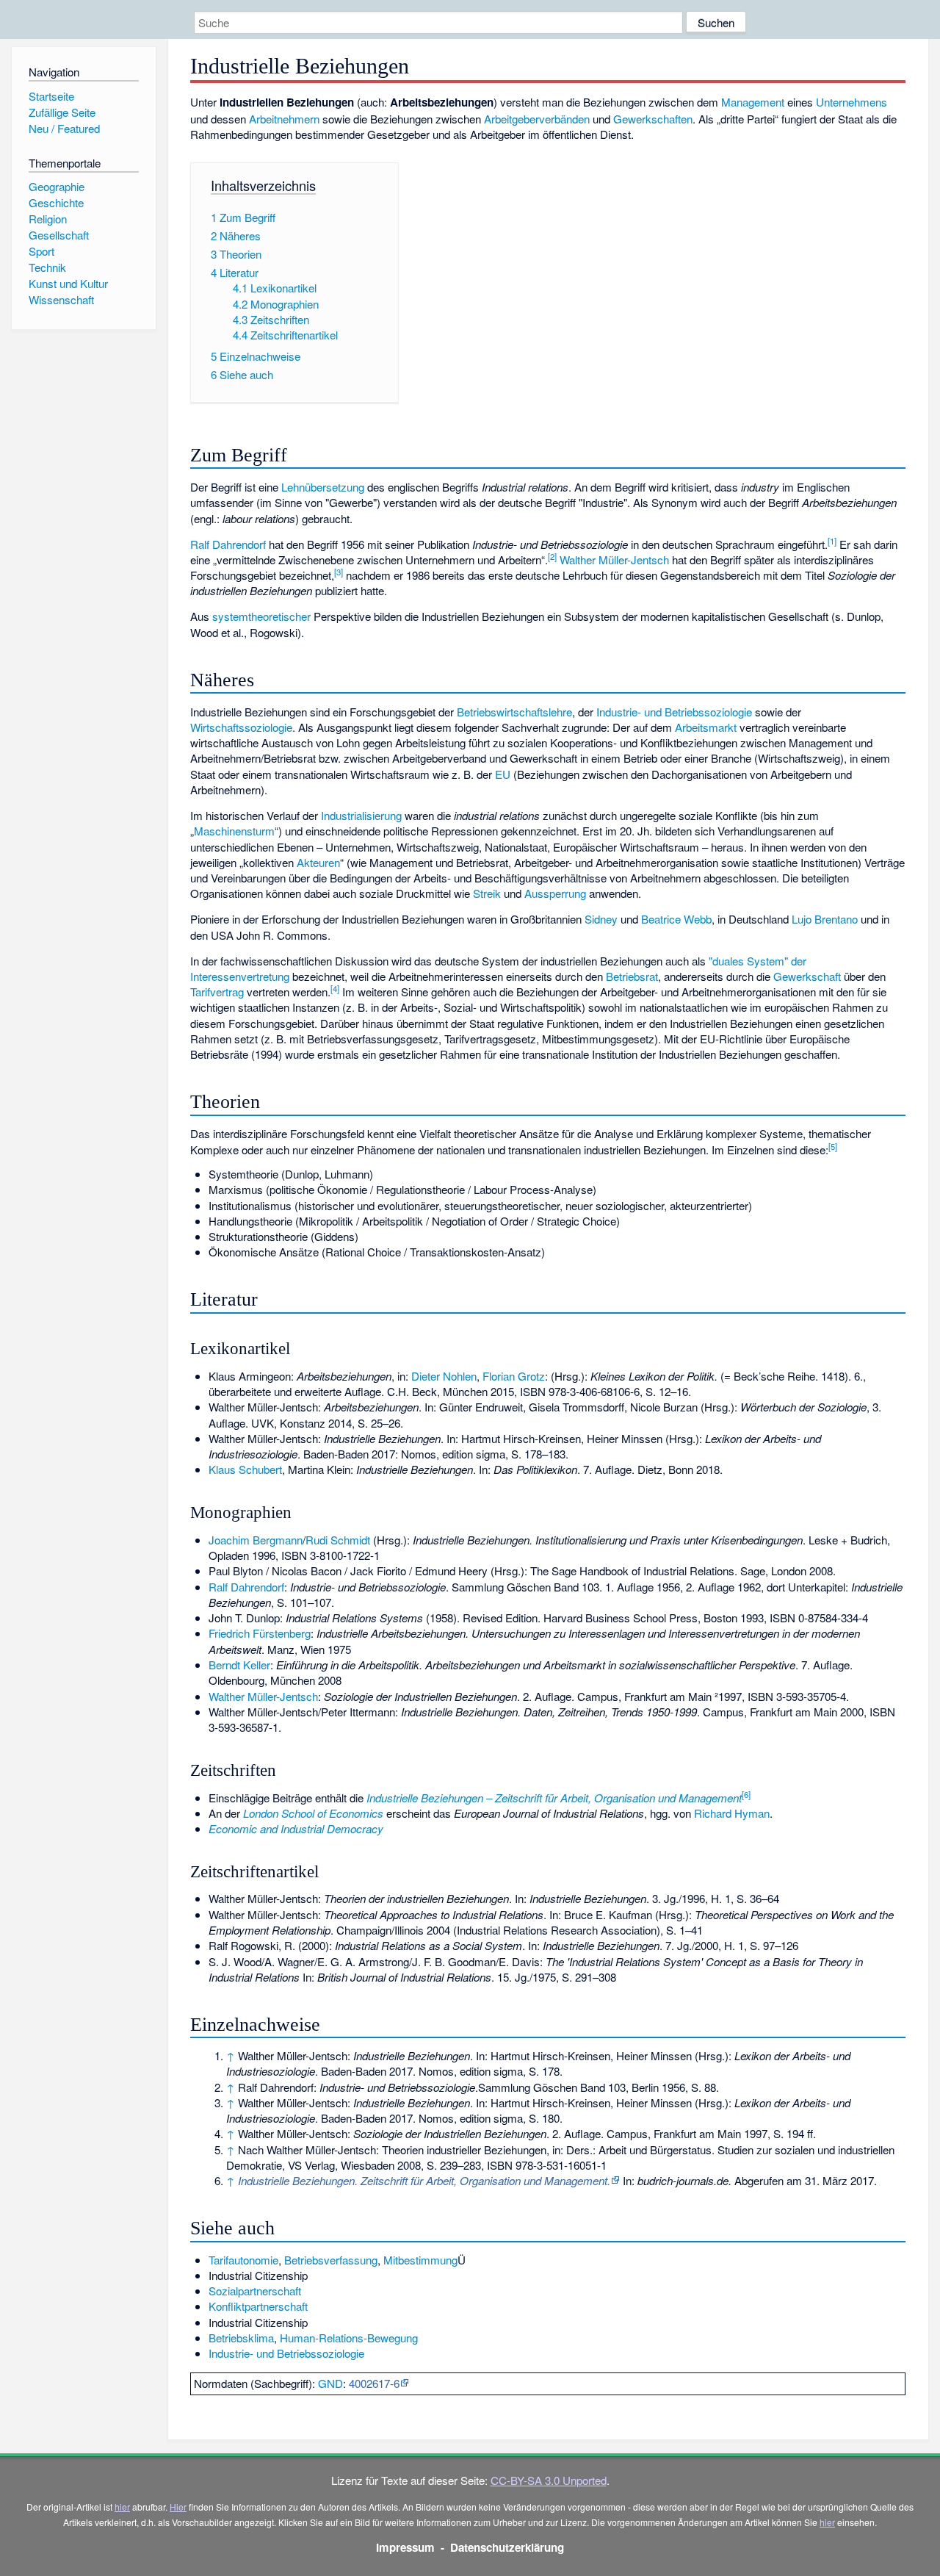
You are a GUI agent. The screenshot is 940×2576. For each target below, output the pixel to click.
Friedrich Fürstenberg (260, 1633)
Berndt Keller (239, 1665)
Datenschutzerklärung (507, 2547)
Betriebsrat (632, 976)
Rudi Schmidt (338, 1540)
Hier (178, 2507)
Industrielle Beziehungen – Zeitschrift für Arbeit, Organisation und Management (554, 1798)
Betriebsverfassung (331, 2260)
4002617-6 (374, 2383)
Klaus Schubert (245, 1469)
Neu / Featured (64, 128)
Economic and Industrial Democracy (296, 1828)
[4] (335, 988)
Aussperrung (555, 893)
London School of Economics (313, 1813)
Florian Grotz (514, 1376)
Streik (487, 893)
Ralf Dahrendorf (228, 544)
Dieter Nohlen (444, 1376)
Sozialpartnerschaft (255, 2291)
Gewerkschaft (807, 976)
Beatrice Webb (676, 919)
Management (753, 102)
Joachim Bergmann (256, 1540)
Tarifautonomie (243, 2260)
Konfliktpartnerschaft (258, 2306)
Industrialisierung (361, 815)
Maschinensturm (234, 831)
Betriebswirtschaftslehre (514, 712)
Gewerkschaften (653, 119)
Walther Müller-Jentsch (614, 560)
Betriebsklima (241, 2338)
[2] (552, 556)
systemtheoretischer (261, 616)
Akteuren (318, 862)
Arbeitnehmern (284, 119)
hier (122, 2507)
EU (503, 774)
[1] (832, 541)
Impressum (405, 2547)
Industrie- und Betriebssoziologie (674, 712)
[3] (339, 572)
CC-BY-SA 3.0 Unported (549, 2480)
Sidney (601, 919)
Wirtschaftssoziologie (241, 727)
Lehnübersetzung (323, 487)
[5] (833, 1146)
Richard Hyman (732, 1813)
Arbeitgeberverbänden (537, 119)
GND (330, 2383)
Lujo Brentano (825, 919)
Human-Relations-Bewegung (349, 2338)
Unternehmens (852, 102)
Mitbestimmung (420, 2260)
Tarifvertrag (217, 992)
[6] (746, 1794)
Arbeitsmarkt (706, 727)
